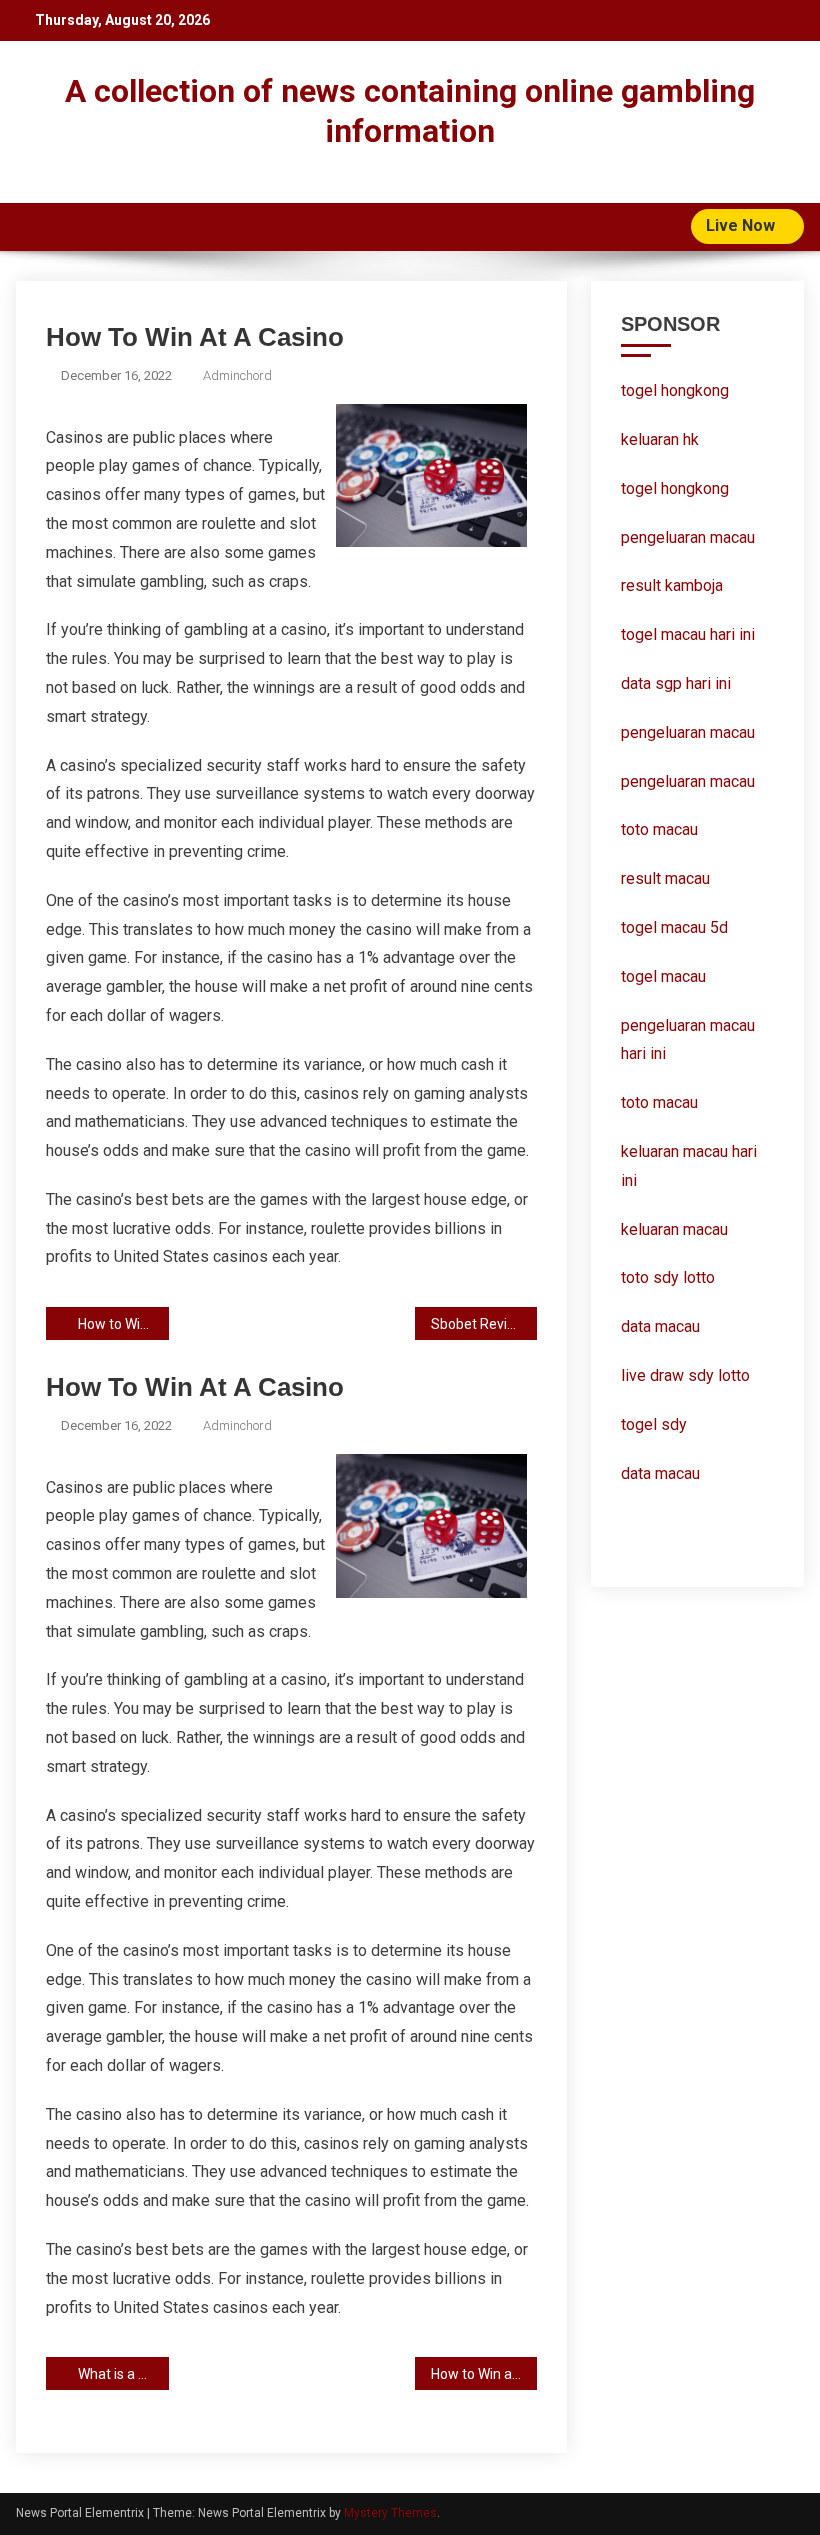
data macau (660, 1326)
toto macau (659, 1102)
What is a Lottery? (123, 2374)
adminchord (237, 375)
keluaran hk (660, 439)
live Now (742, 225)
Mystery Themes (390, 2513)
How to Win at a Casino (123, 1324)
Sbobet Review (478, 1324)
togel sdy (654, 1424)
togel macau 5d (674, 927)
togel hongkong (675, 390)
